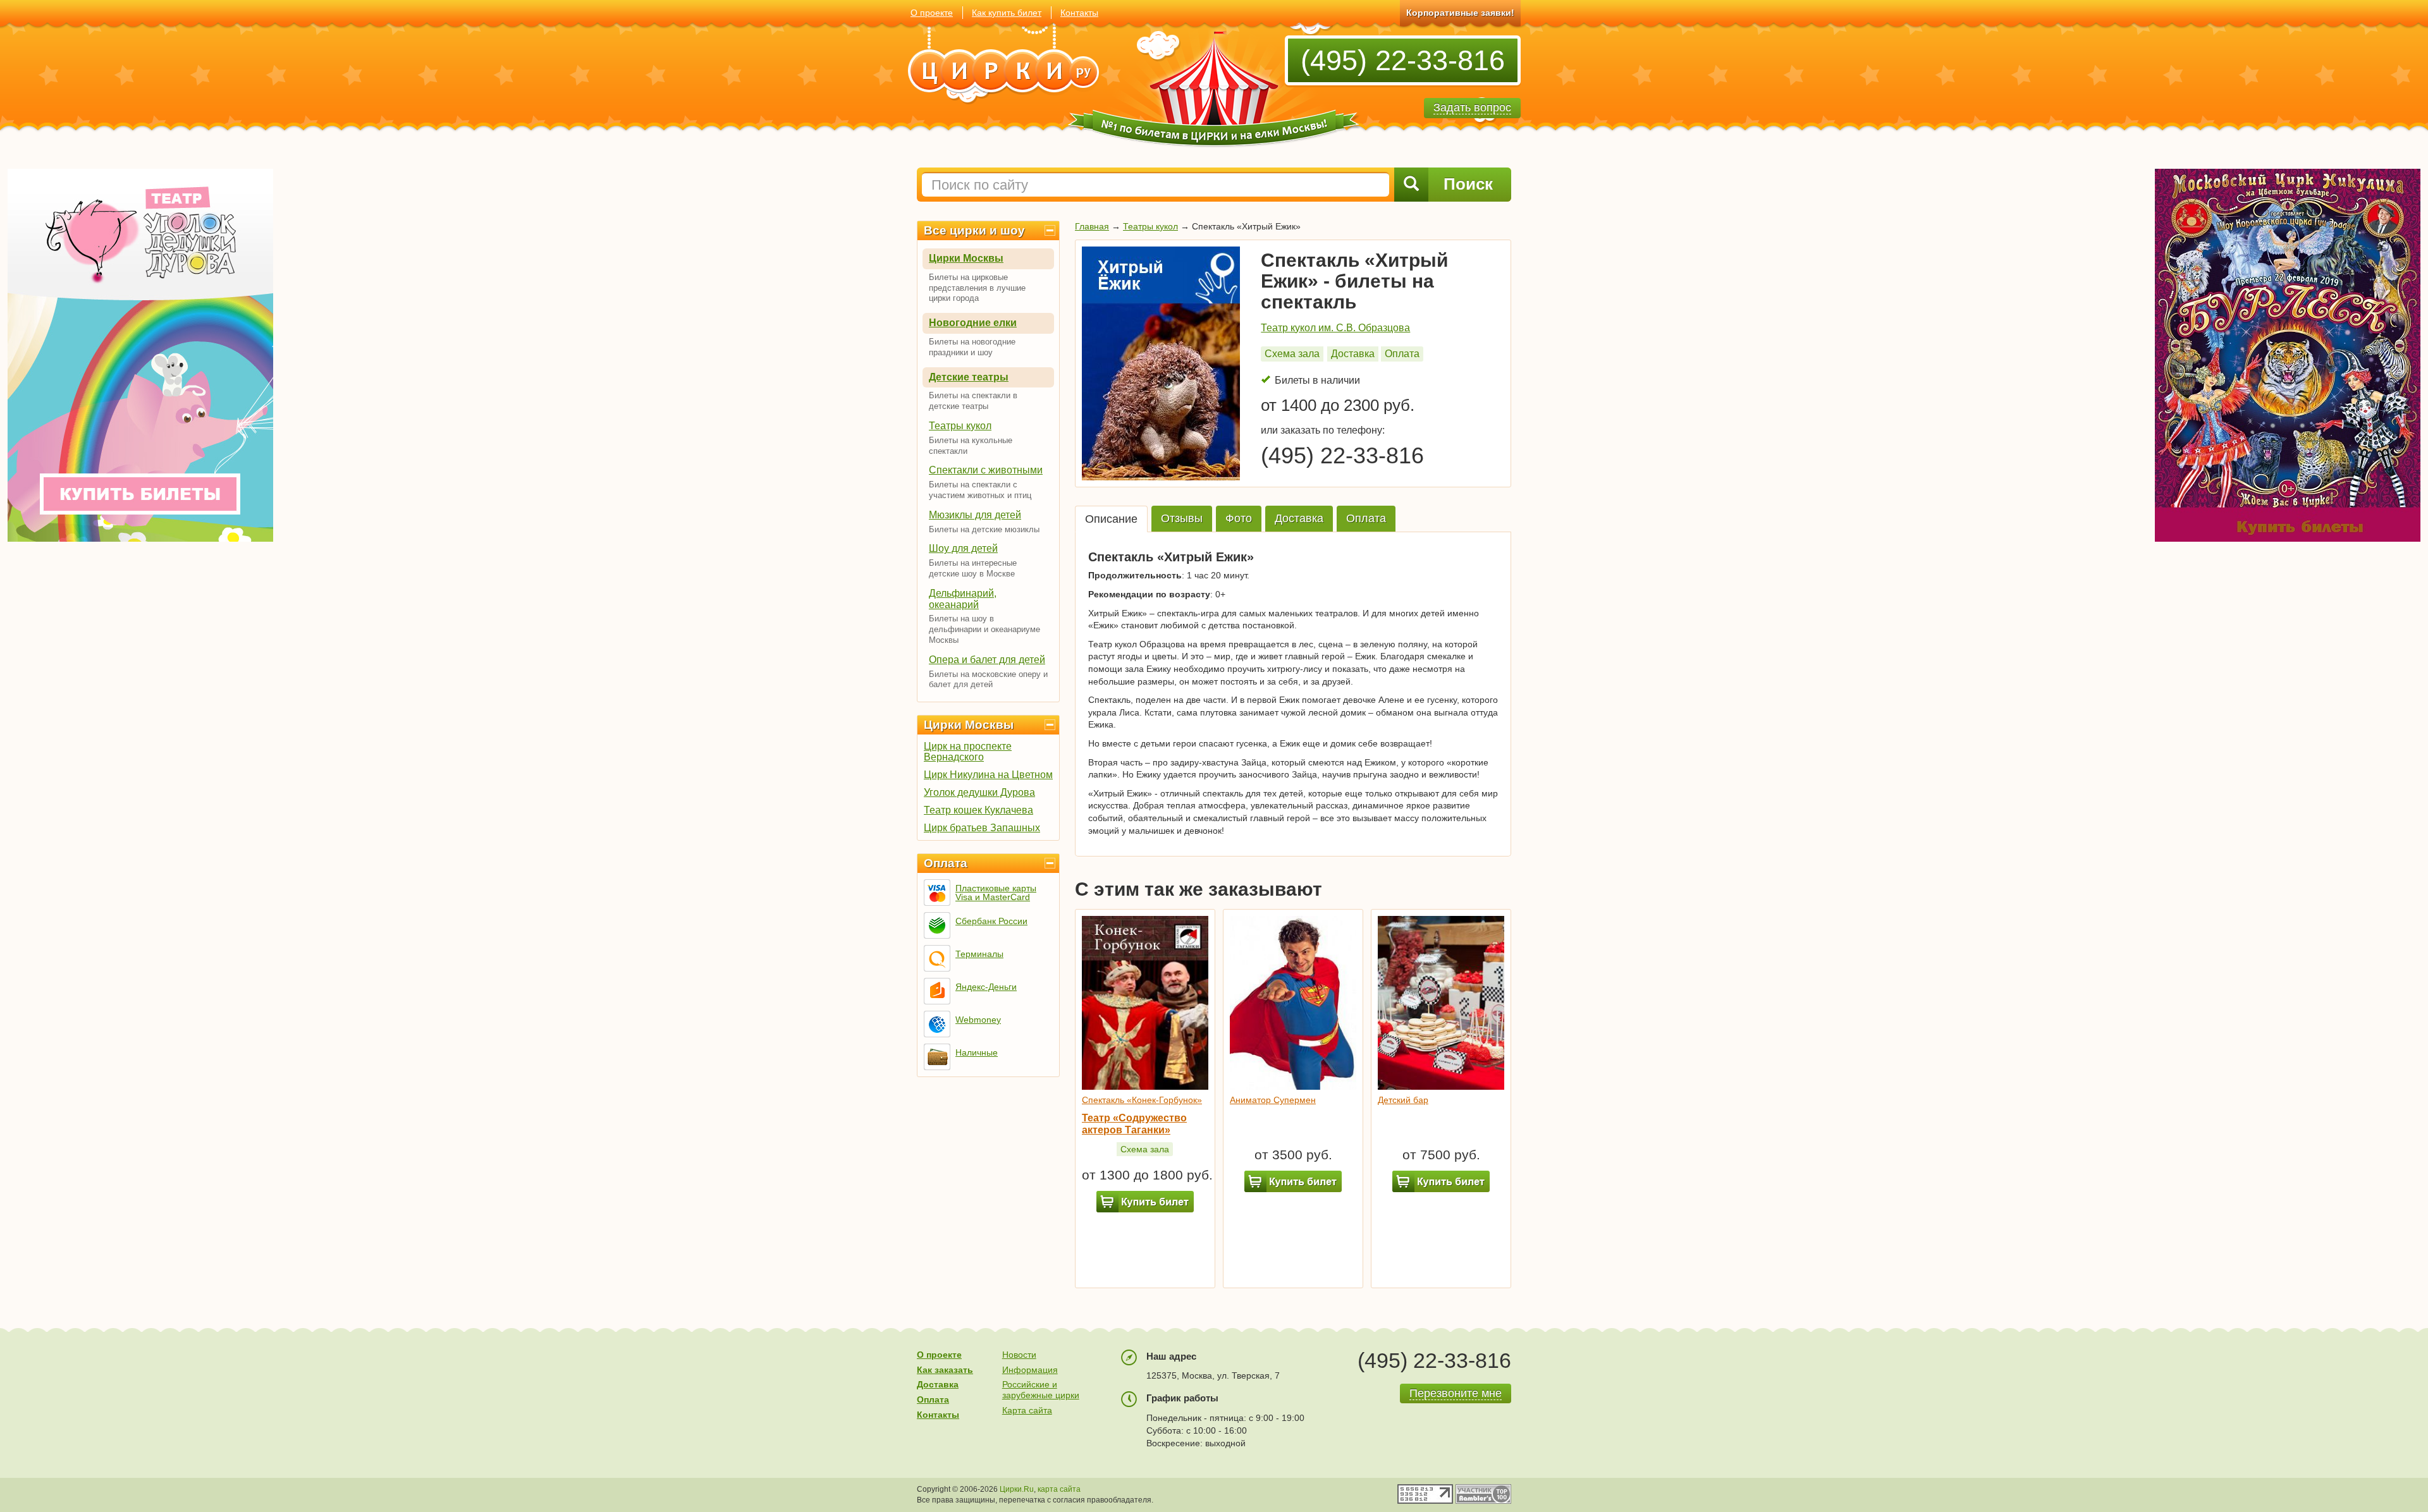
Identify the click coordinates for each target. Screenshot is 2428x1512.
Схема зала (1292, 354)
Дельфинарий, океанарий (963, 599)
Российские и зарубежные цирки (1041, 1390)
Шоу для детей (963, 548)
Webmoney (978, 1020)
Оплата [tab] (1366, 518)
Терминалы (979, 954)
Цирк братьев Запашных (982, 828)
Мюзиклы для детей (975, 515)
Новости (1019, 1355)
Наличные (977, 1052)
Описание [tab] (1111, 519)
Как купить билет (1007, 13)
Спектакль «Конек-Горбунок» (1142, 1100)
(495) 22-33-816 (1403, 60)
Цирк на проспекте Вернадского (968, 752)
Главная (1092, 226)
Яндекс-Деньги (986, 987)
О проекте (932, 13)
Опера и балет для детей (987, 660)
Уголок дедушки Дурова (979, 792)
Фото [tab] (1239, 518)
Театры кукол (960, 426)
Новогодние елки (973, 323)
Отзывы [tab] (1182, 518)
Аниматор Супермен (1273, 1100)
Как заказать (945, 1370)
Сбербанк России (991, 921)
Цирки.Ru (1017, 1489)
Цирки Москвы (966, 258)
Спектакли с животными (986, 470)
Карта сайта (1027, 1410)
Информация (1030, 1370)
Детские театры (969, 377)
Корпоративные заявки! (1460, 13)
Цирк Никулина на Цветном (988, 775)
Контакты (1079, 13)
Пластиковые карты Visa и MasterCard (996, 893)
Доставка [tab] (1299, 518)
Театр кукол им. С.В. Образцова (1335, 328)
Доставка (1353, 354)
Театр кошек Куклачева (978, 810)
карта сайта (1059, 1489)
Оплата (946, 863)
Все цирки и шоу (974, 230)
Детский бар (1403, 1100)
